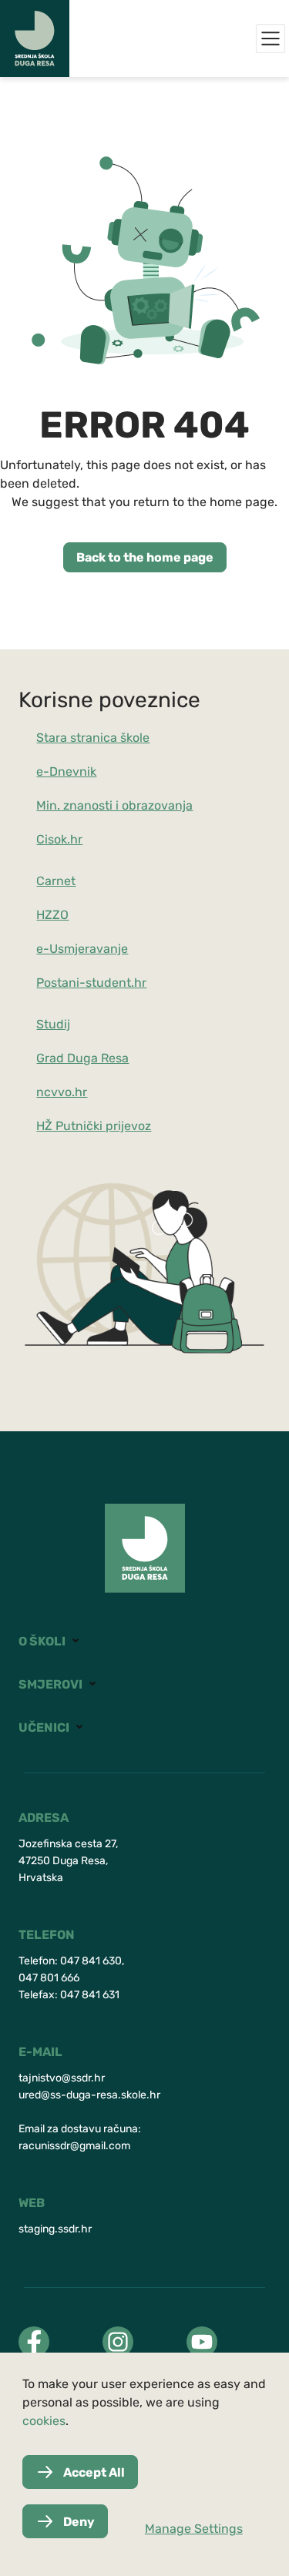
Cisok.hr (59, 839)
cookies (44, 2421)
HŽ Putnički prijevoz (94, 1126)
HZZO (52, 915)
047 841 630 (91, 1961)
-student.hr (113, 983)
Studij (53, 1024)
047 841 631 (90, 1995)
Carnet (56, 881)
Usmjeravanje (89, 949)
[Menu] (271, 39)
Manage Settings (194, 2529)
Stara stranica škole (93, 738)
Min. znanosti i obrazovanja (114, 805)
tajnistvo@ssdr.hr (62, 2078)
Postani (58, 983)
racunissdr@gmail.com (74, 2146)
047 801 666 (49, 1978)
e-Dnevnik (66, 771)
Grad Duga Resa (82, 1058)
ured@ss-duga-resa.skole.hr (89, 2095)
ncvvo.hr (62, 1092)
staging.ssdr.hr (55, 2229)
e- (43, 949)
